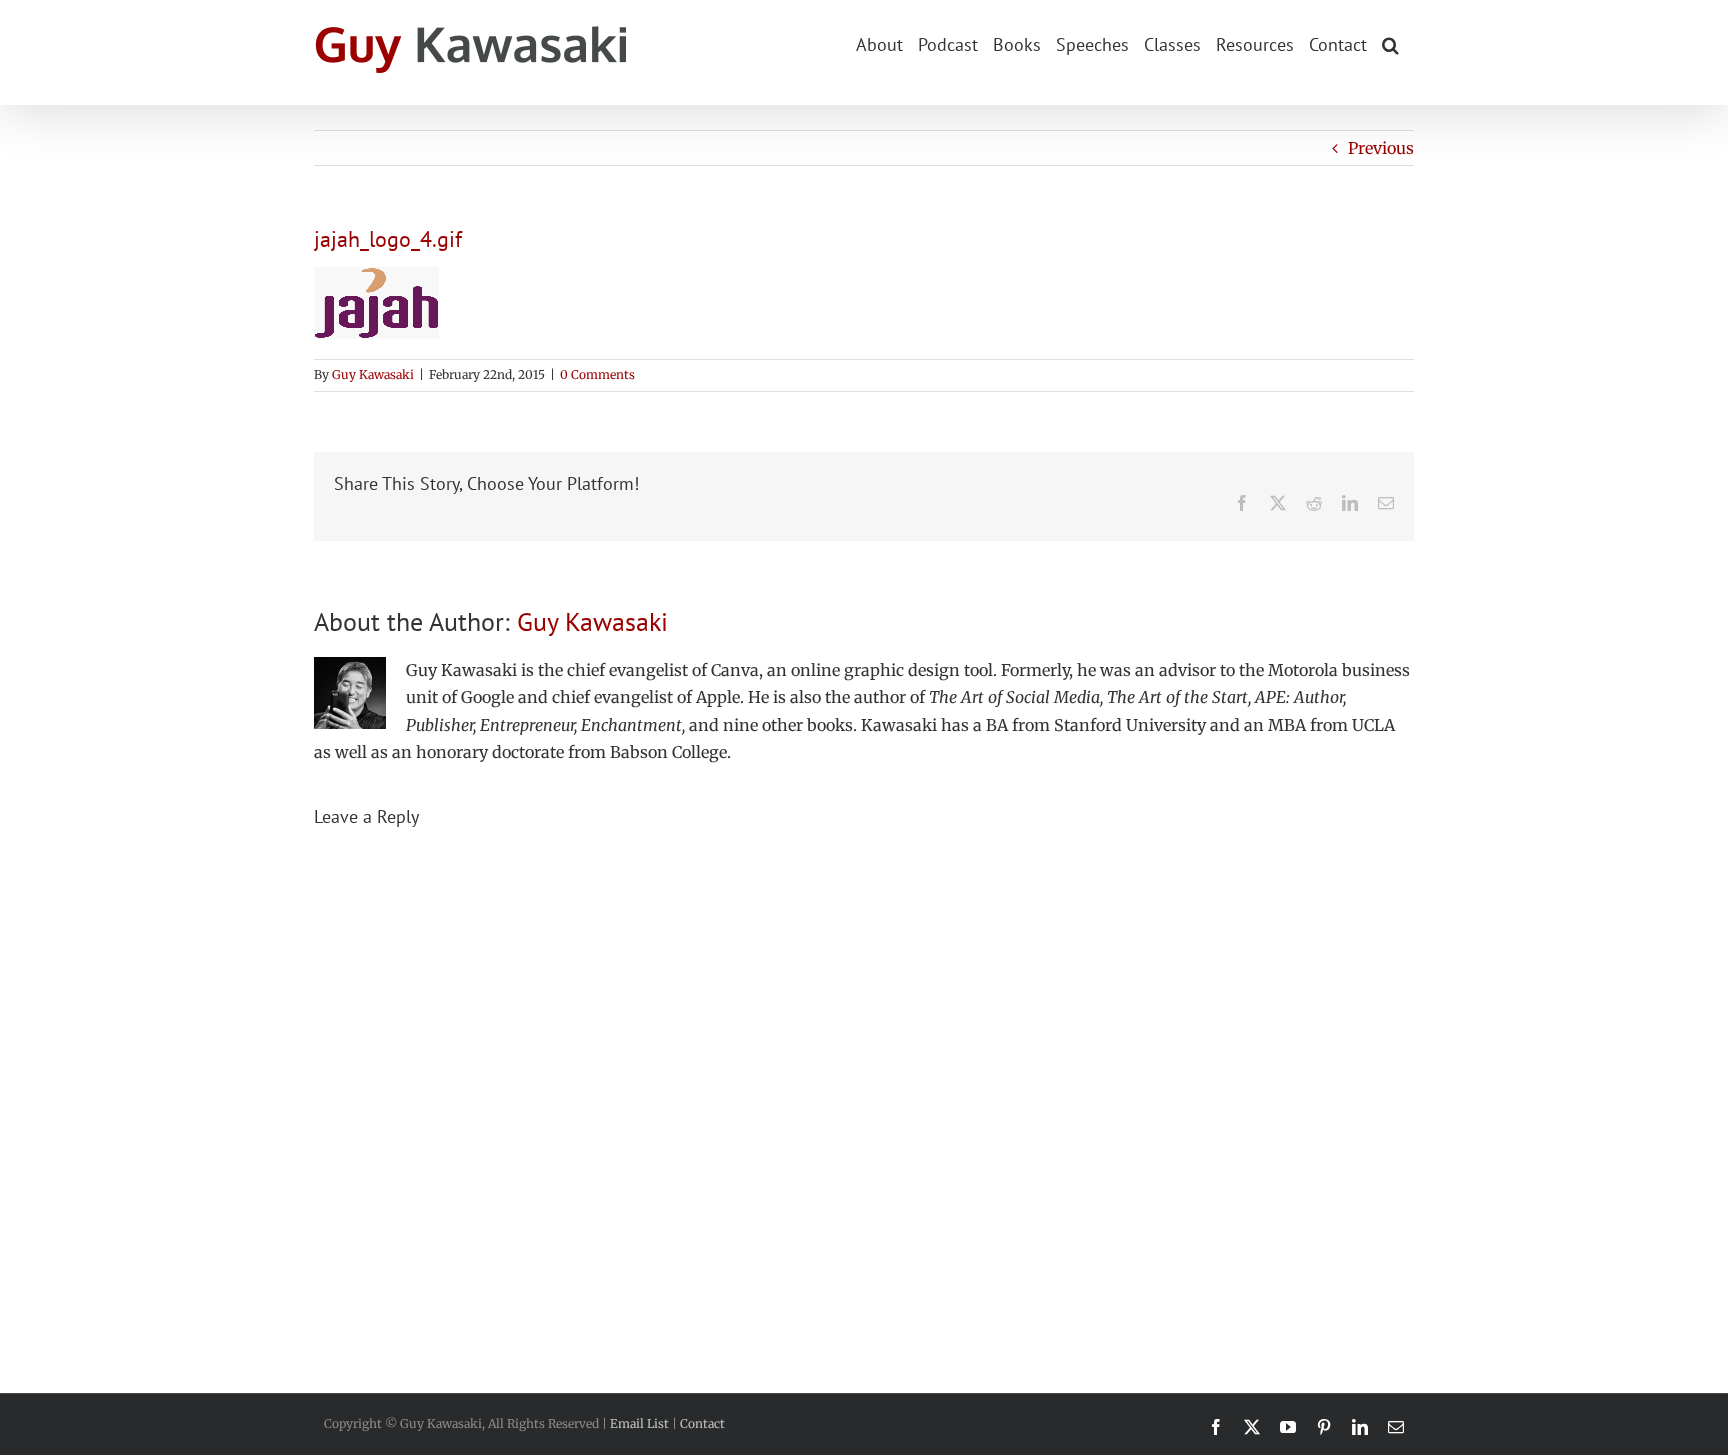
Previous (1381, 148)
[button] (1390, 43)
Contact (702, 1423)
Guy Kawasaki (373, 374)
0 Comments (597, 374)
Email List (639, 1423)
